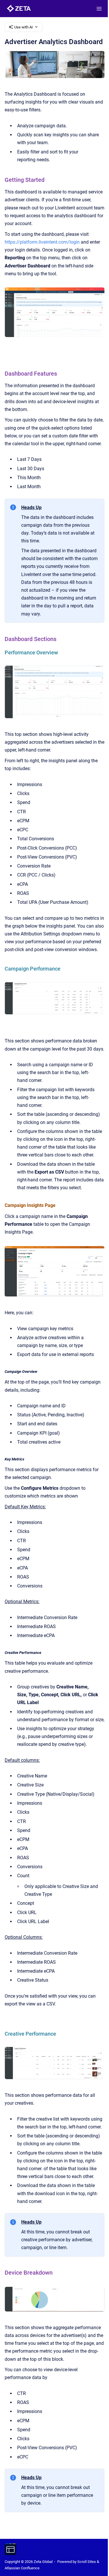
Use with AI (24, 27)
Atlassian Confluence (22, 2568)
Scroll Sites (87, 2562)
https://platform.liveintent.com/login (42, 242)
